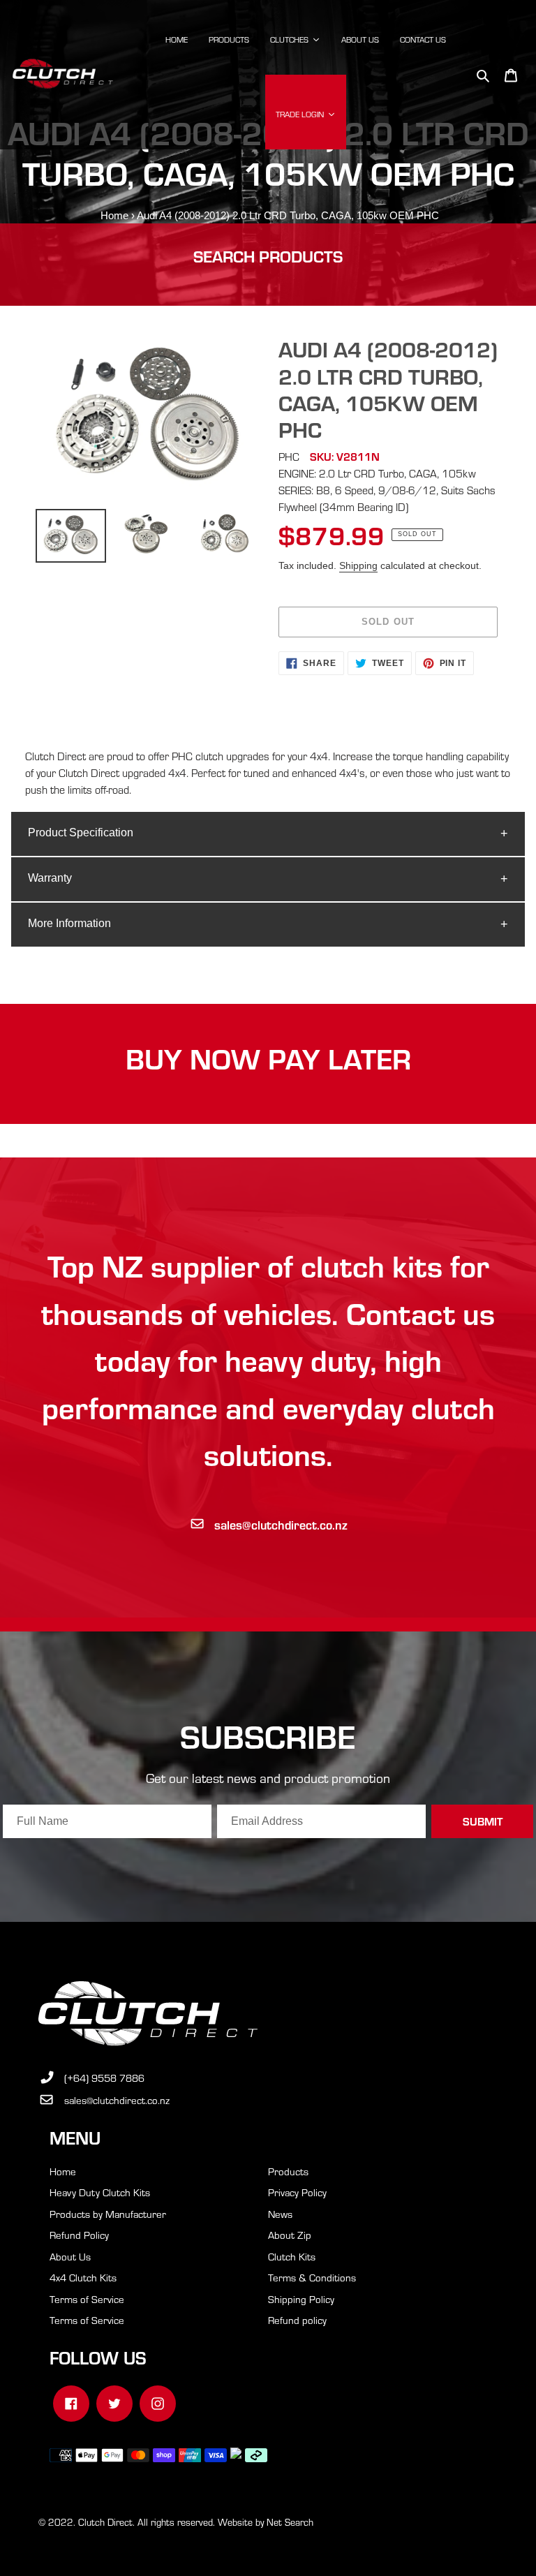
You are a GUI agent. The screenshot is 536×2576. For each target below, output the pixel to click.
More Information (69, 923)
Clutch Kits (292, 2256)
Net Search (290, 2522)
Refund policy (297, 2320)
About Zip (290, 2235)
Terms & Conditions (312, 2277)
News (280, 2214)
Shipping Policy (301, 2299)
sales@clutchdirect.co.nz (281, 1524)
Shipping (358, 565)
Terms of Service (87, 2299)
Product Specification (81, 832)
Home (114, 215)
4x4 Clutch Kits (83, 2277)
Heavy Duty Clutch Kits (100, 2192)
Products (288, 2171)
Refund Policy (79, 2235)
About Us (70, 2256)
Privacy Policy (297, 2192)
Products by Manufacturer (108, 2214)
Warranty (50, 878)
